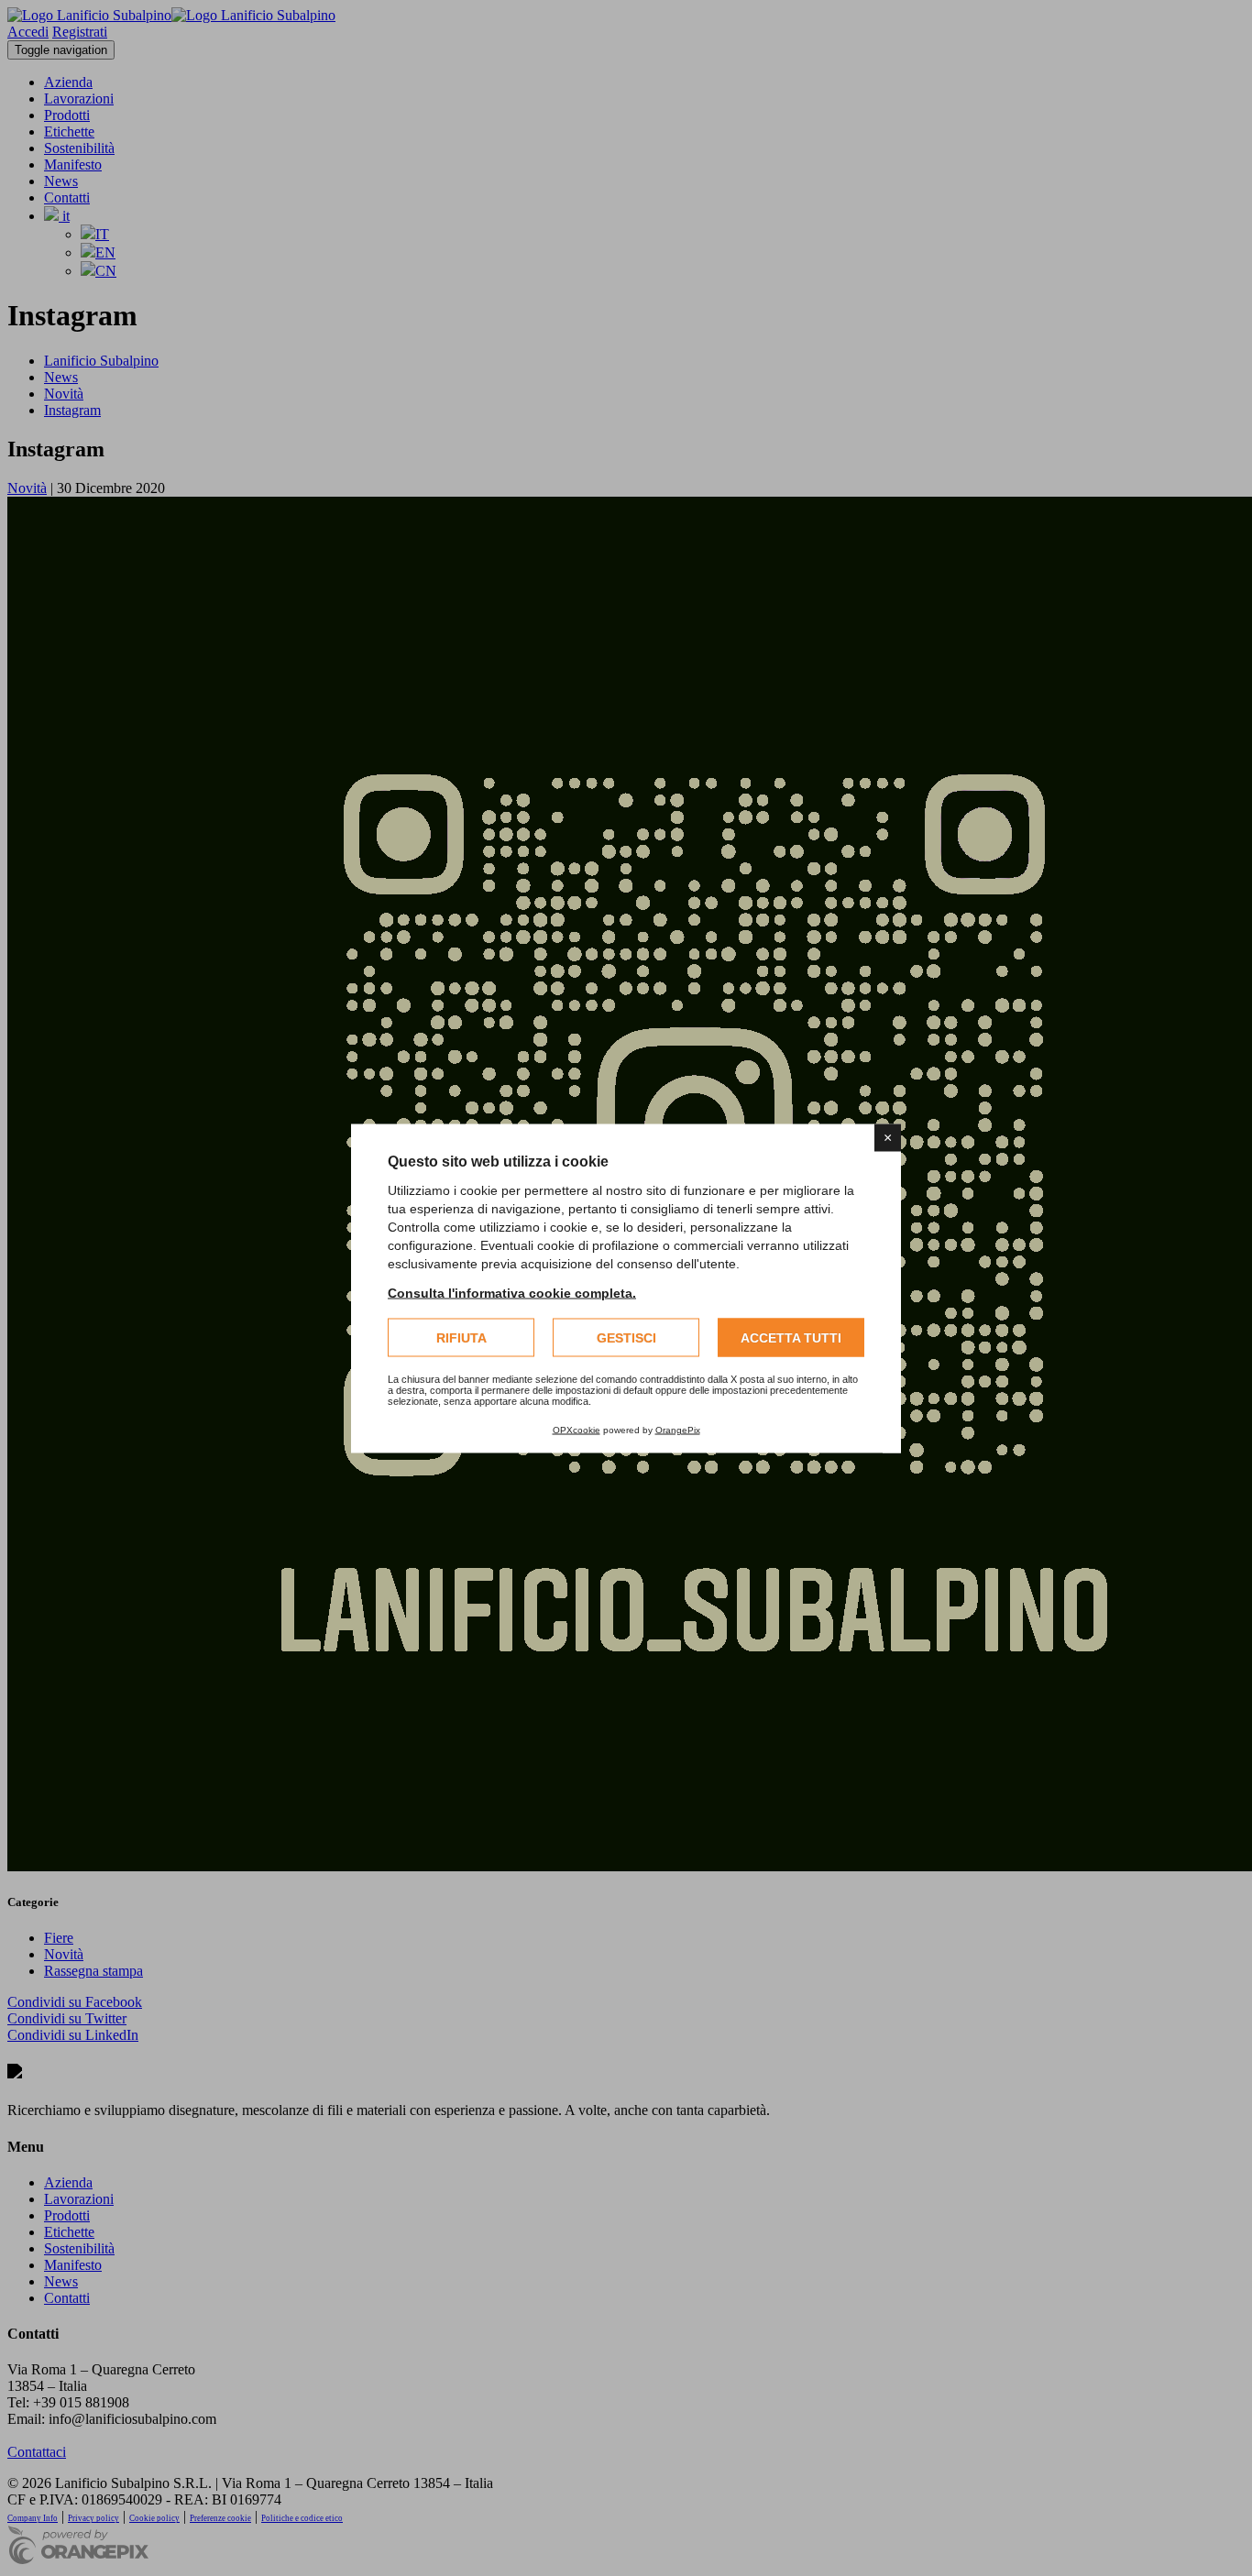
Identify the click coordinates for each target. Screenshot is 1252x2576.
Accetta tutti (791, 1337)
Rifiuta (461, 1337)
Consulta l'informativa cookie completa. (512, 1292)
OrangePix (678, 1429)
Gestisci (626, 1337)
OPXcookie (577, 1429)
